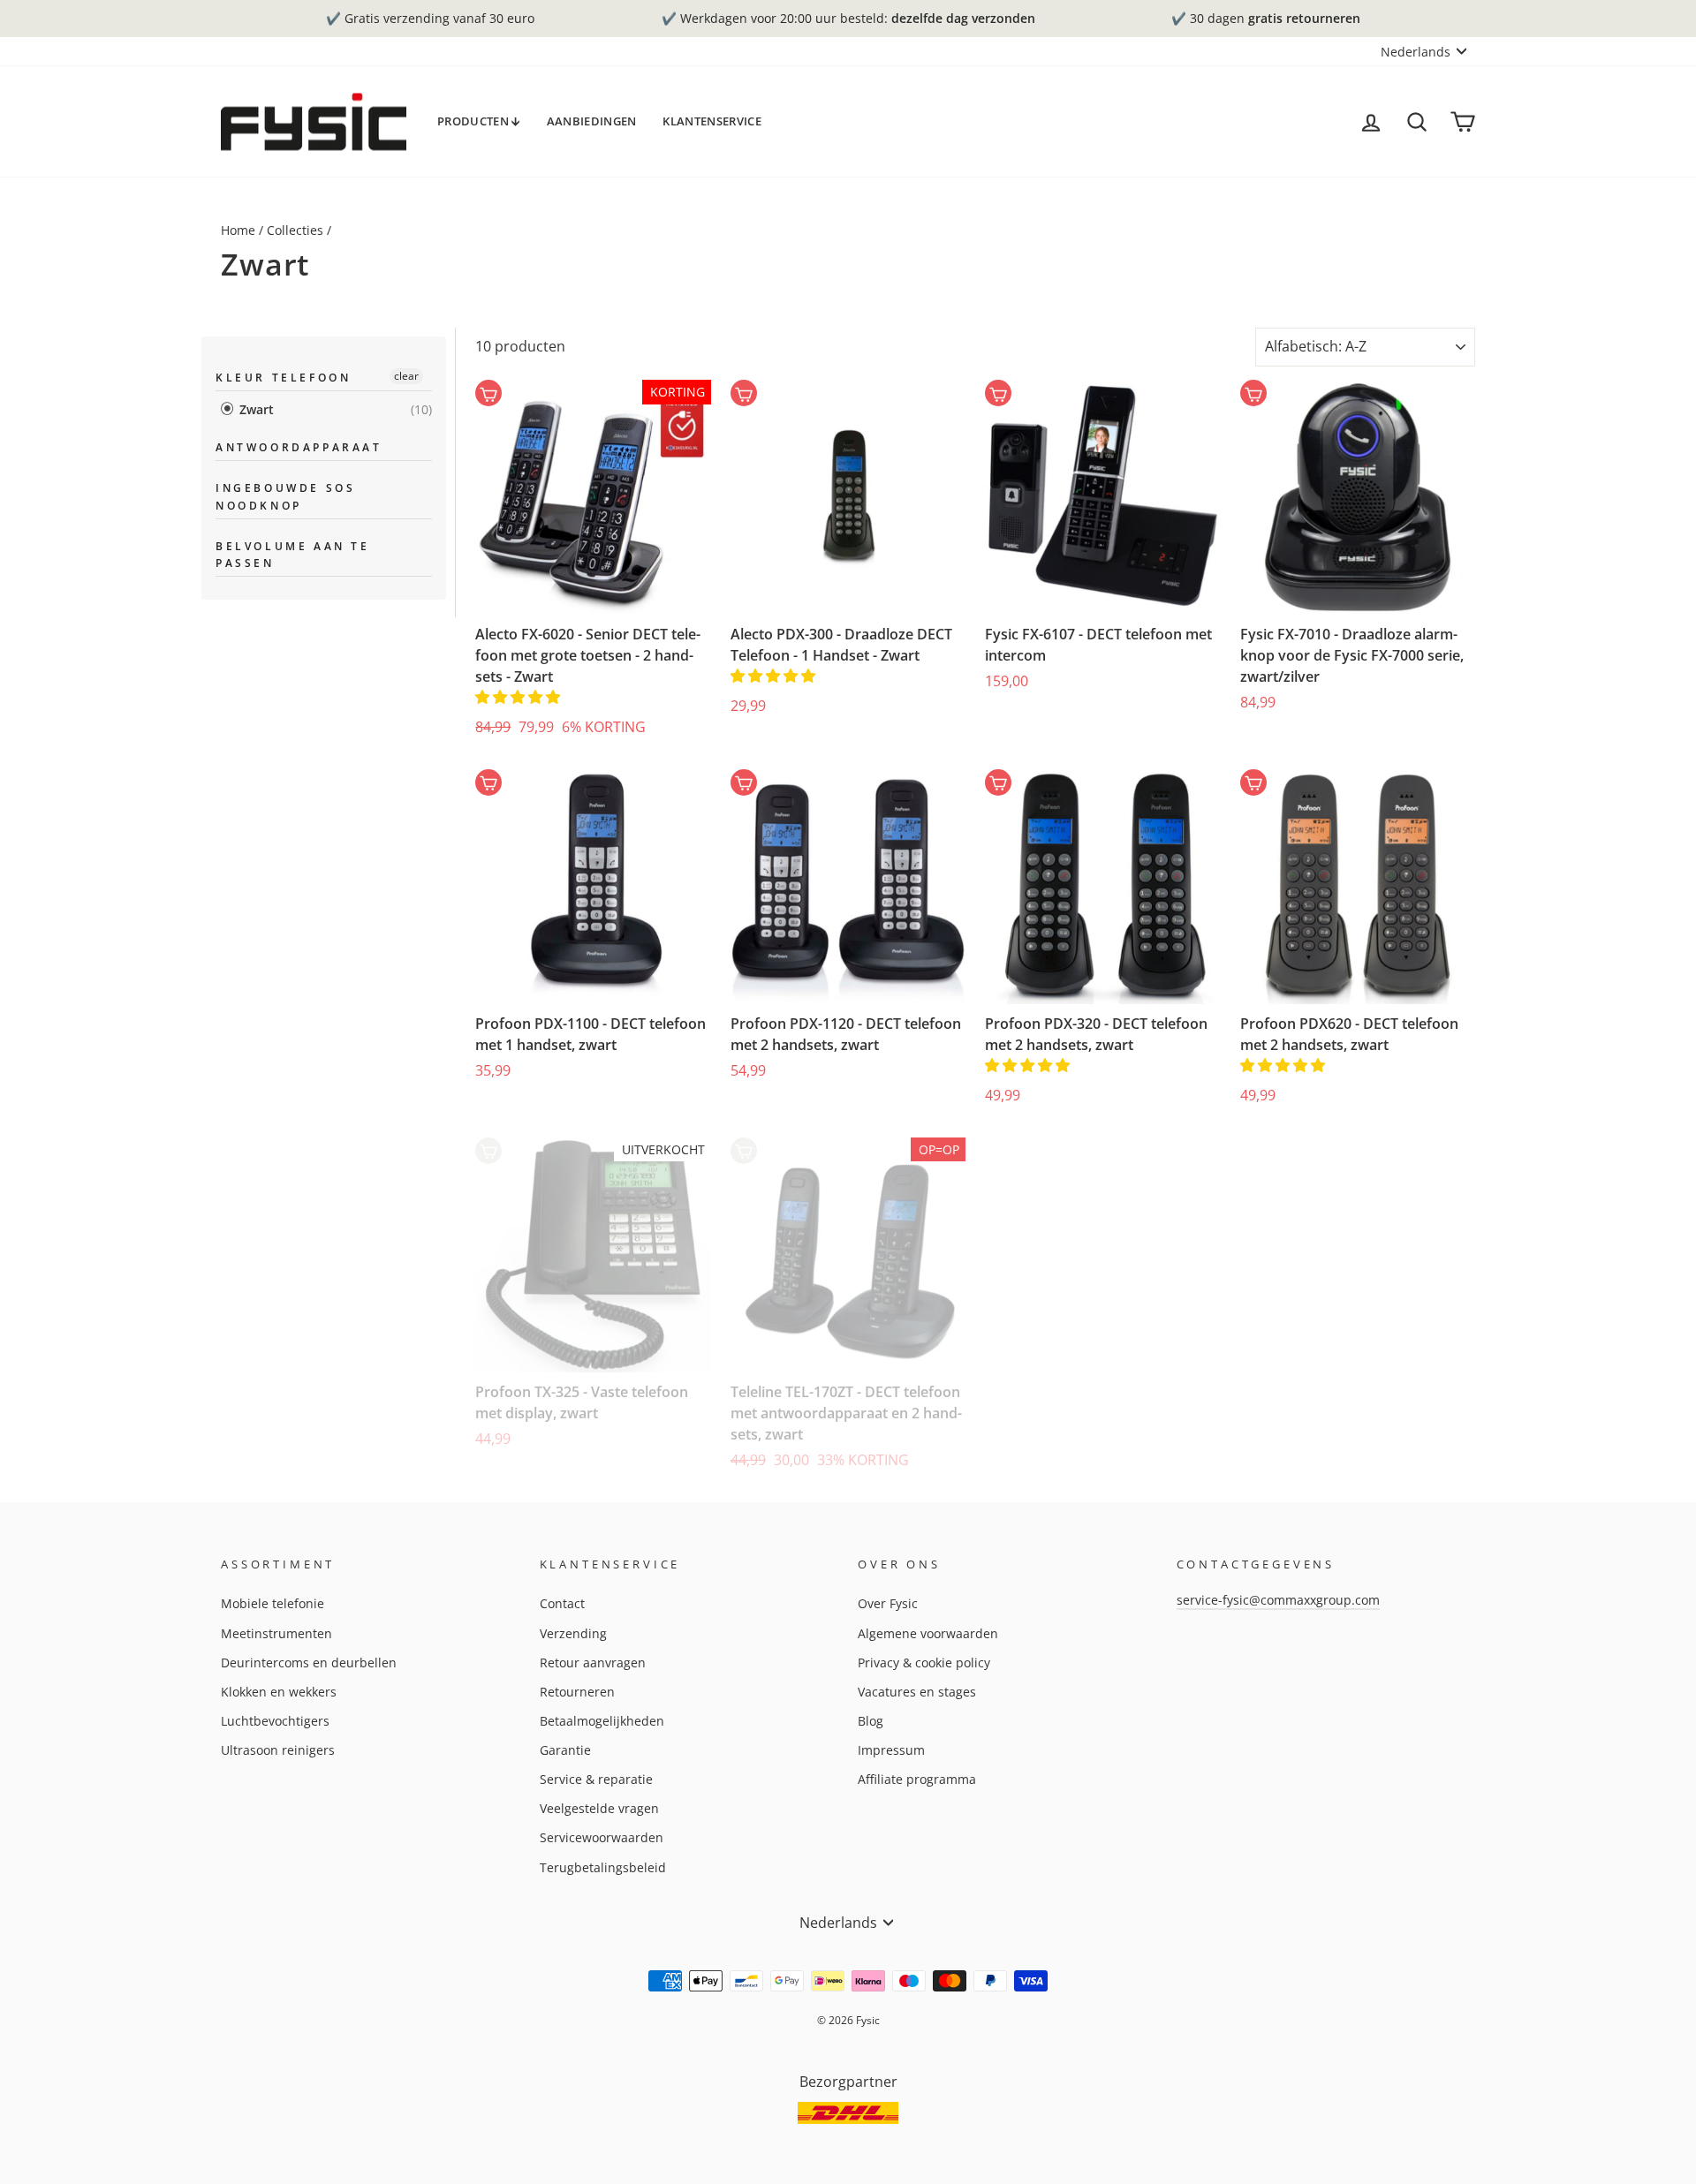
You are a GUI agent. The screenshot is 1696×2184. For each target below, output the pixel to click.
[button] (519, 697)
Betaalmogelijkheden (602, 1721)
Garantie (565, 1750)
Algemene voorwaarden (928, 1633)
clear (406, 376)
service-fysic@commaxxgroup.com (1278, 1600)
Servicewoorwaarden (602, 1837)
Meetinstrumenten (276, 1633)
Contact (562, 1603)
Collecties (295, 230)
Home (238, 230)
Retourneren (577, 1692)
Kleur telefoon (283, 378)
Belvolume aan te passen (293, 555)
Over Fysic (888, 1603)
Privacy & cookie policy (924, 1663)
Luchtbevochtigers (275, 1721)
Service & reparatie (596, 1779)
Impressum (891, 1750)
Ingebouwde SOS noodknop (285, 496)
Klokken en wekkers (279, 1692)
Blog (871, 1721)
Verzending (573, 1633)
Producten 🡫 (479, 121)
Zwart (255, 409)
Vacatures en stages (917, 1692)
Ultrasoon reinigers (278, 1750)
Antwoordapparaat (299, 447)
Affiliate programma (917, 1779)
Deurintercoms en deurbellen (309, 1663)
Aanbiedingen (592, 121)
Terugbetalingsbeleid (603, 1867)
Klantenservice (712, 121)
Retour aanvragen (593, 1663)
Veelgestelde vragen (599, 1808)
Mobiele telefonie (273, 1603)
